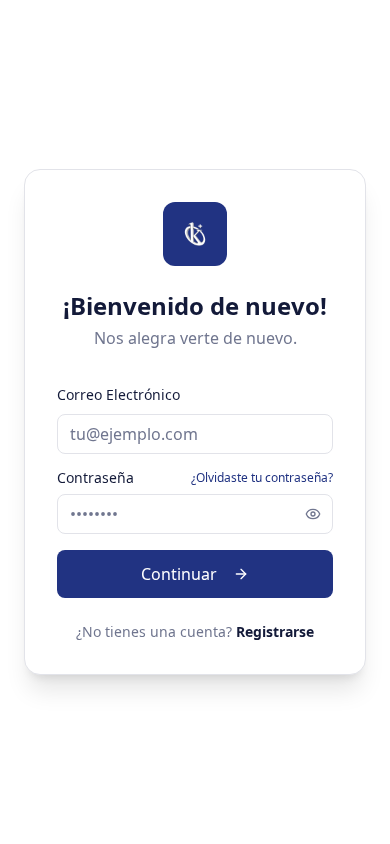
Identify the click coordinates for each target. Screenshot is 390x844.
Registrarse (275, 631)
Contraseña (95, 478)
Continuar (179, 574)
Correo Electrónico (118, 394)
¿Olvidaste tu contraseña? (262, 478)
